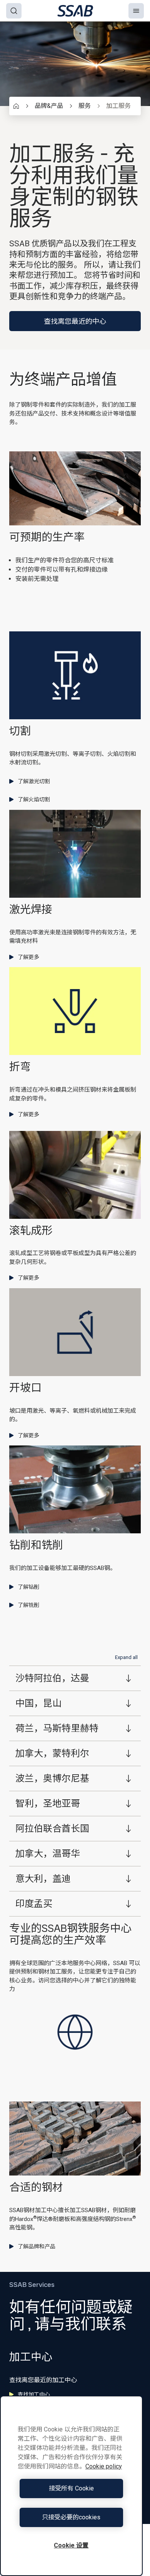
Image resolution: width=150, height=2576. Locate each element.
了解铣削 (28, 1605)
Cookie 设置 (71, 2545)
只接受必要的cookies (71, 2517)
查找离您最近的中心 (75, 321)
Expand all (126, 1657)
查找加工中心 (34, 2394)
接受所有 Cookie (71, 2488)
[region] (71, 2486)
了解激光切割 (34, 781)
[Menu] (136, 11)
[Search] (14, 11)
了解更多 (28, 957)
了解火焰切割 (34, 799)
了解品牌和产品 (37, 2246)
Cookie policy (104, 2466)
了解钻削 (28, 1587)
